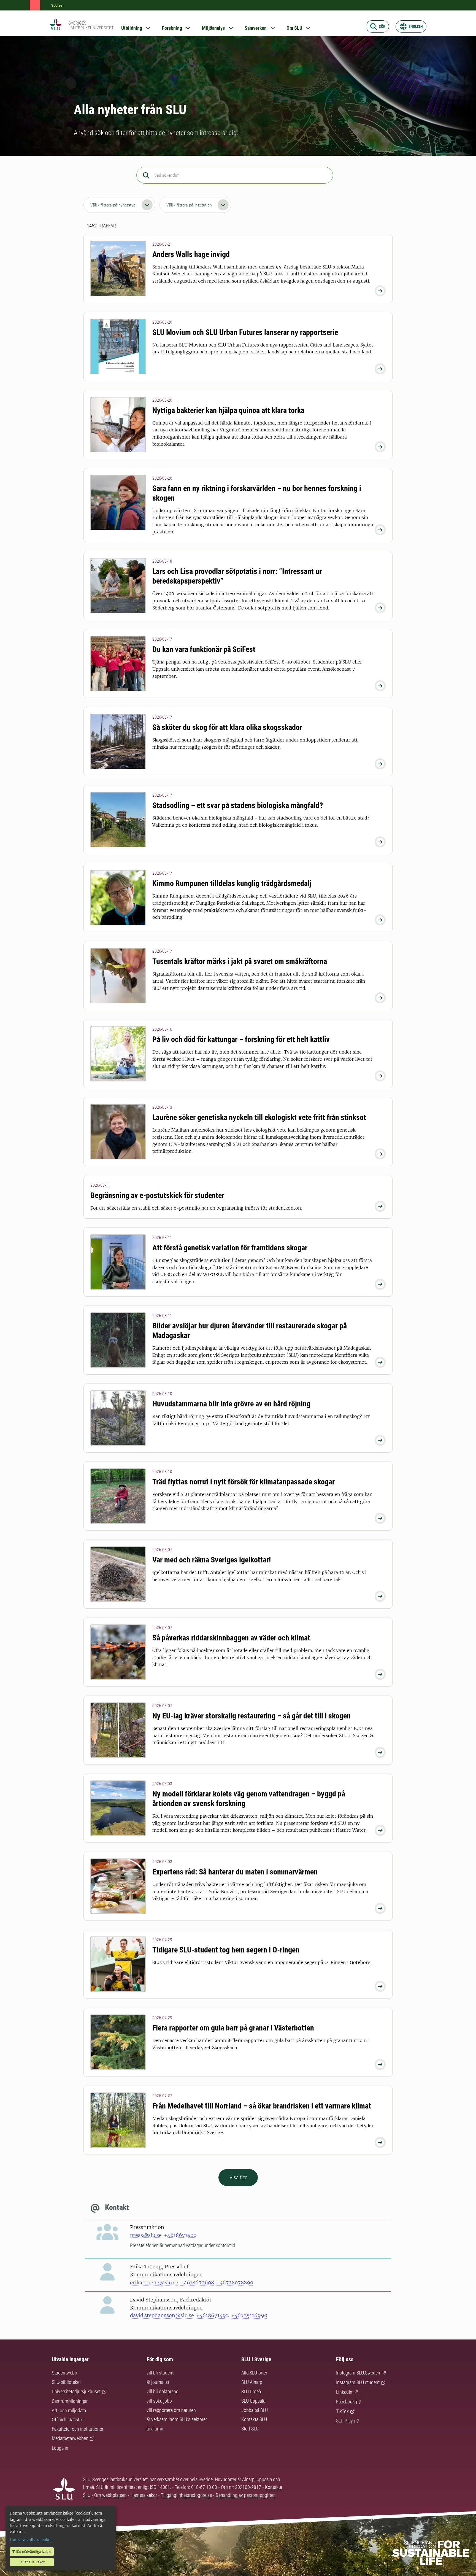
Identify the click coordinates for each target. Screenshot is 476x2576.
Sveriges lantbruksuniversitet (91, 25)
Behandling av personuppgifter (245, 2495)
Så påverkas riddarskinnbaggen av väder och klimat (231, 1638)
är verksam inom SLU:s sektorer (177, 2419)
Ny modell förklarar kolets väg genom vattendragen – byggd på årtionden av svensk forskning (249, 1799)
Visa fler (238, 2177)
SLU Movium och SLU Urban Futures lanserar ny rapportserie (245, 332)
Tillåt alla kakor (32, 2562)
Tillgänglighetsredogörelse (187, 2495)
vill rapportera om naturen (171, 2410)
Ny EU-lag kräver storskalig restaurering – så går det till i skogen (251, 1716)
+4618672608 (197, 2283)
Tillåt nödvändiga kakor (32, 2552)
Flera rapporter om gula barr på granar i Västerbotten (233, 2028)
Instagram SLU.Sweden (358, 2373)
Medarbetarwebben (70, 2438)
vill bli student (160, 2373)
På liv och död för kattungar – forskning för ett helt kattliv (241, 1039)
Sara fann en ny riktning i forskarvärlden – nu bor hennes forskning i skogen (257, 493)
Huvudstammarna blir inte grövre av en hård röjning (231, 1404)
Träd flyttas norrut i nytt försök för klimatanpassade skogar (244, 1482)
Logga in (60, 2448)
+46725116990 (249, 2315)
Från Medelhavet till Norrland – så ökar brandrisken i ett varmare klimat (262, 2106)
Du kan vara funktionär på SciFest (204, 649)
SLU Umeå (251, 2391)
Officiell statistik (67, 2420)
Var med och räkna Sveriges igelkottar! (212, 1560)
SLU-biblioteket (66, 2382)
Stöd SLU (250, 2429)
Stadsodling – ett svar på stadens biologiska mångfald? (238, 805)
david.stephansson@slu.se (162, 2315)
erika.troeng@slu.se (154, 2283)
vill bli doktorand (163, 2391)
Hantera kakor (144, 2495)
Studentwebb (64, 2373)
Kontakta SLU (254, 2419)
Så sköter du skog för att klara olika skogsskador (227, 727)
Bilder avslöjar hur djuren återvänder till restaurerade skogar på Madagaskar (250, 1331)
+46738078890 (235, 2283)
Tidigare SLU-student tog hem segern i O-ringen (226, 1950)
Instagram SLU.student (358, 2382)
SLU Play (344, 2421)
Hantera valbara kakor (31, 2540)
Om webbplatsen (110, 2495)
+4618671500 (180, 2235)
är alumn (155, 2429)
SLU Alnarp (252, 2382)
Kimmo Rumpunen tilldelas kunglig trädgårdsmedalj (232, 883)
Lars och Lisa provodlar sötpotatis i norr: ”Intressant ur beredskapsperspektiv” (237, 576)
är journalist (158, 2382)
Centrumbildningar (70, 2401)
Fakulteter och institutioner (78, 2429)
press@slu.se (146, 2235)
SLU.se (57, 5)
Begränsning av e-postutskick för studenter (157, 1195)
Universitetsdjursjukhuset (76, 2391)
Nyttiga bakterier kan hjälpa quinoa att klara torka (228, 410)
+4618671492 (213, 2315)
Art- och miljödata (69, 2410)
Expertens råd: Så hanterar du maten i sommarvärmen (235, 1872)
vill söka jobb (159, 2401)
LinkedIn (344, 2392)
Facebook (345, 2402)
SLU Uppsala (253, 2401)
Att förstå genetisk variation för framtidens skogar (230, 1248)
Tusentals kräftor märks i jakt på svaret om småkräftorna (240, 961)
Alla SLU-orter (254, 2373)
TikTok (342, 2411)
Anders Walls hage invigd (191, 254)
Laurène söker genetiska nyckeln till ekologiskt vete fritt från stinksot (259, 1117)
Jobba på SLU (255, 2410)
